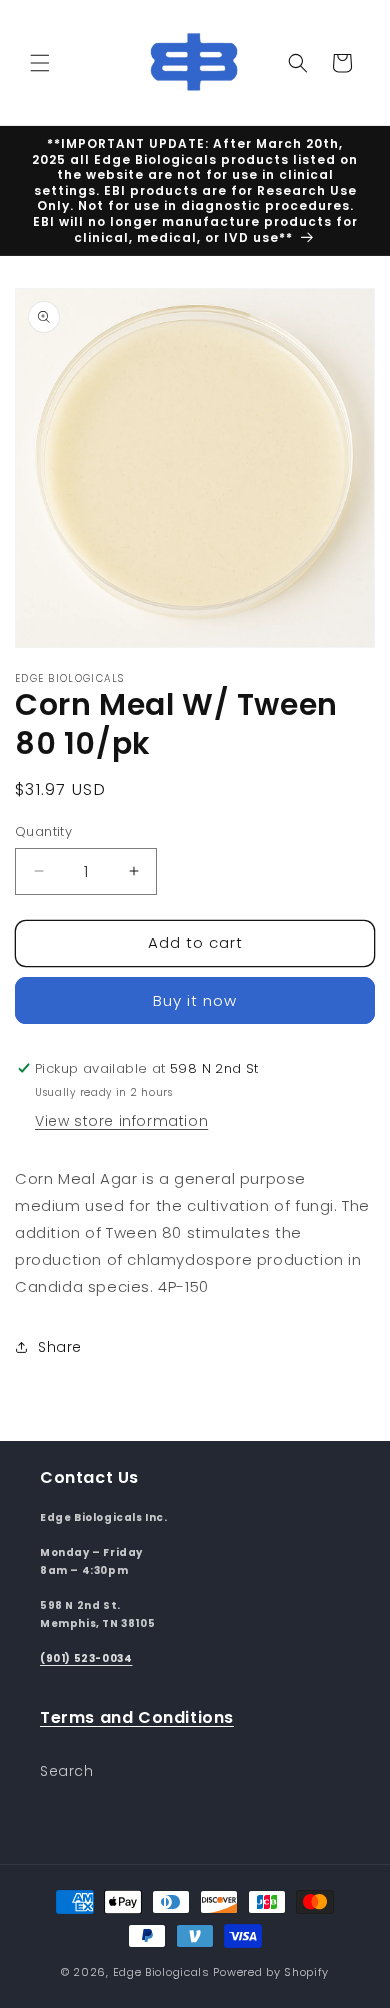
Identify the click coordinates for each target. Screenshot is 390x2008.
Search (67, 1771)
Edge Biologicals (161, 1972)
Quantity (43, 831)
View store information (121, 1121)
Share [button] (60, 1347)
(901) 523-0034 (86, 1658)
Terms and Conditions (137, 1717)
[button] (40, 63)
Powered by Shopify (271, 1972)
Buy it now (195, 1000)
